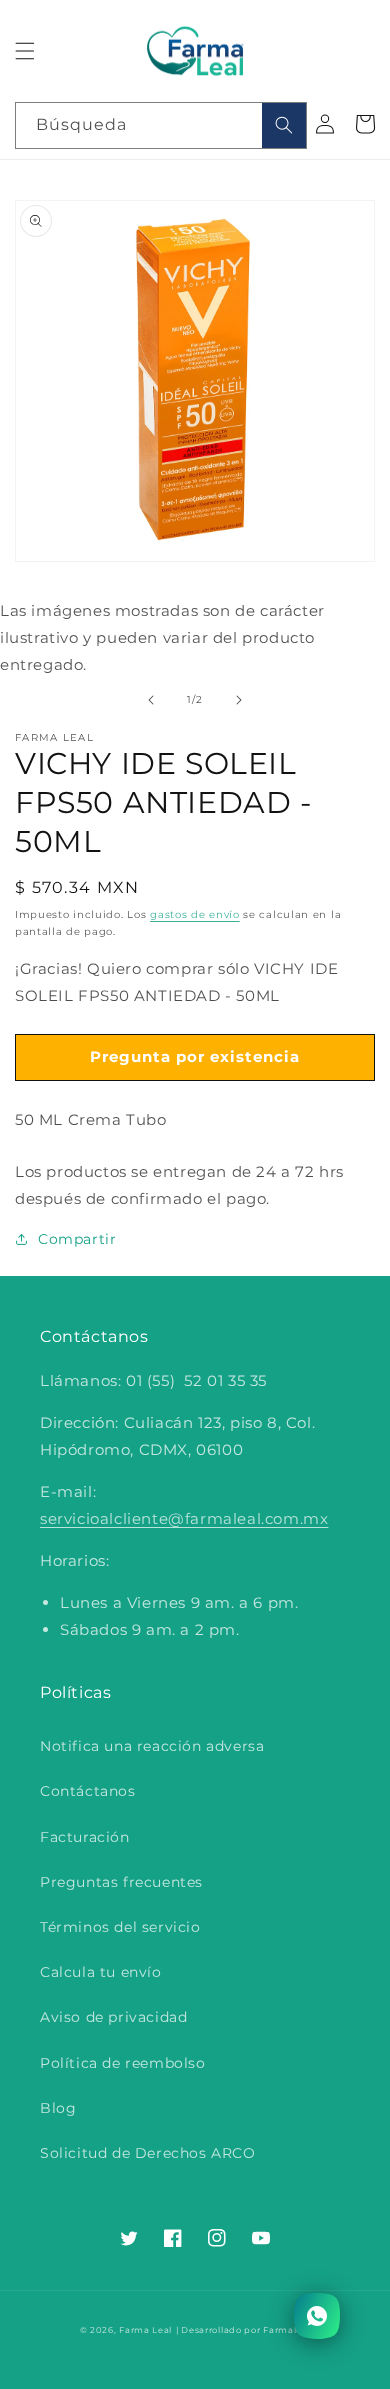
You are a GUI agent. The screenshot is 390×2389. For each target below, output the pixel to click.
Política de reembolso (123, 2063)
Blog (58, 2108)
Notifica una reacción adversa (152, 1746)
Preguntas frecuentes (121, 1882)
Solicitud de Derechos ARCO (148, 2153)
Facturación (85, 1837)
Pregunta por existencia (195, 1056)
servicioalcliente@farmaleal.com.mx (184, 1518)
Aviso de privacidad (113, 2017)
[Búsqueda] (284, 125)
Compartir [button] (77, 1239)
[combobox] (161, 125)
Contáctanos (88, 1791)
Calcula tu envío (101, 1972)
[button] (25, 51)
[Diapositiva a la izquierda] (151, 700)
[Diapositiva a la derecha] (239, 700)
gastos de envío (195, 914)
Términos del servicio (120, 1927)
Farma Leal (145, 2330)
